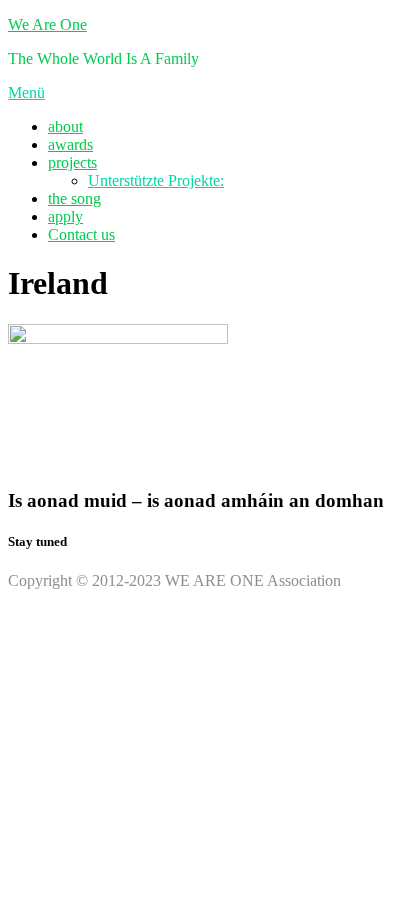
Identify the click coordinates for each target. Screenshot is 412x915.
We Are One (47, 24)
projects (72, 162)
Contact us (81, 234)
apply (65, 216)
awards (70, 144)
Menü (26, 92)
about (65, 126)
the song (74, 198)
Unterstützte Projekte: (156, 180)
